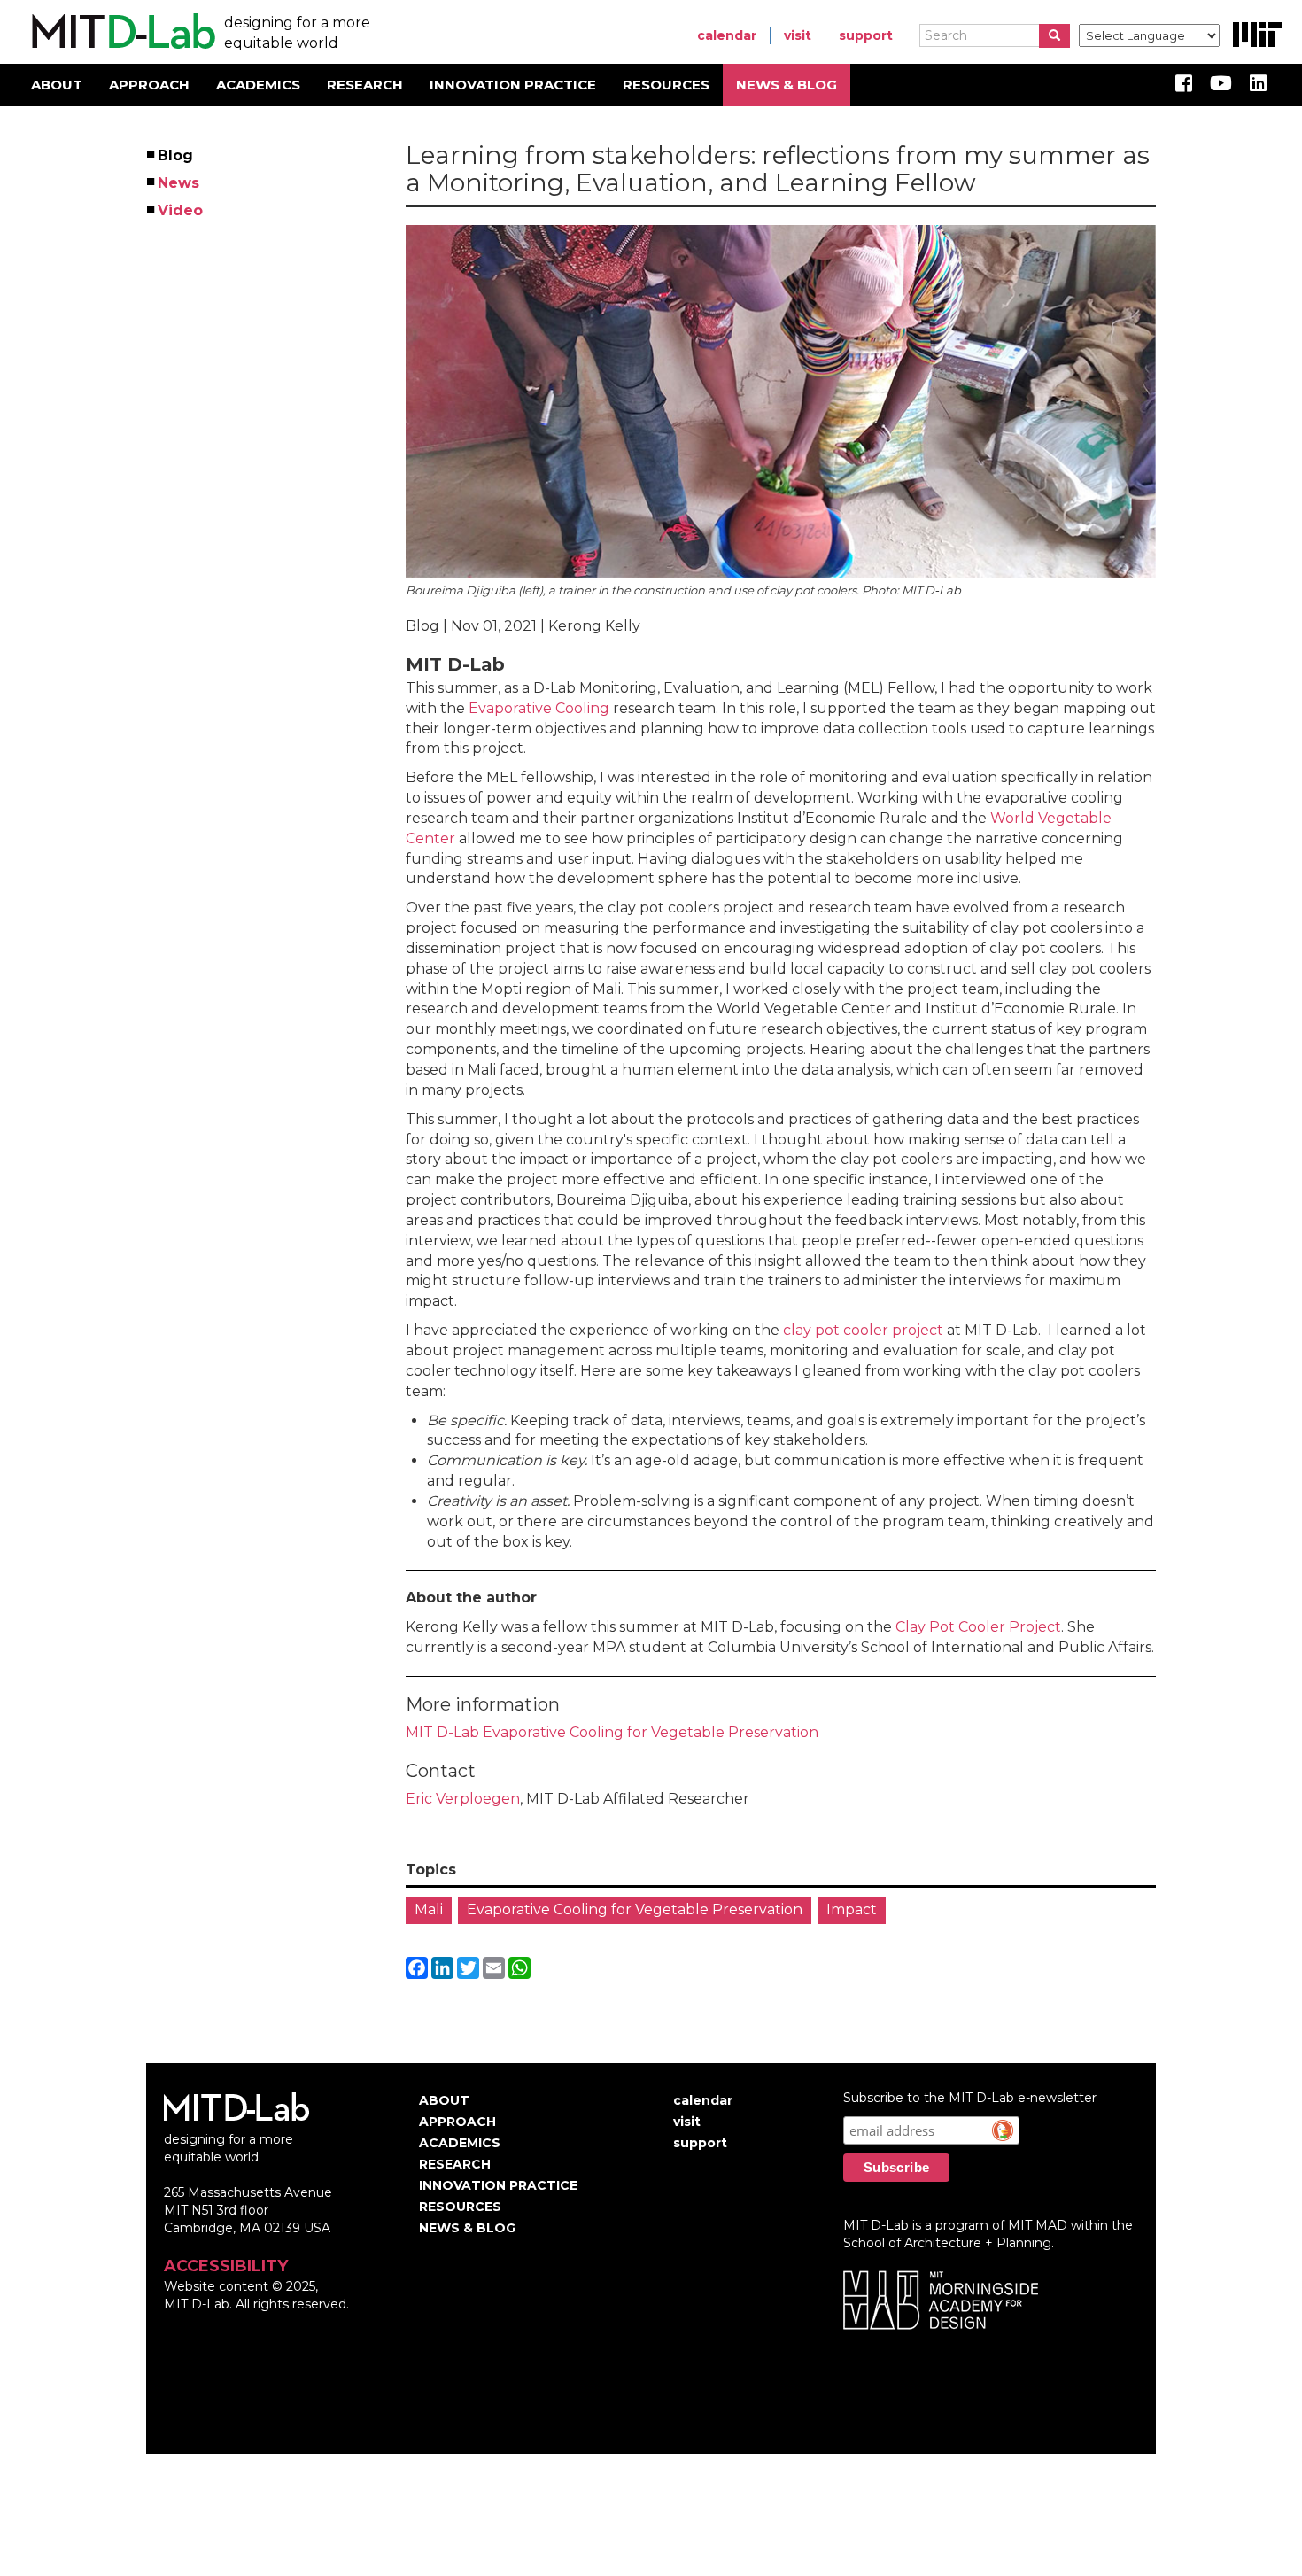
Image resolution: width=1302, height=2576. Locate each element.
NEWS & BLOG (787, 85)
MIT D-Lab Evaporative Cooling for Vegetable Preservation (612, 1732)
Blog (176, 155)
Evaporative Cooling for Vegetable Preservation (635, 1909)
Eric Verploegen (463, 1799)
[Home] (121, 32)
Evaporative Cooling (539, 708)
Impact (852, 1909)
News (179, 183)
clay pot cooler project (863, 1330)
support (866, 35)
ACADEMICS (258, 85)
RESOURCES (666, 85)
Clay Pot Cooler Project (978, 1627)
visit (798, 35)
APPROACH (149, 85)
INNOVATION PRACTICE (513, 85)
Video (181, 210)
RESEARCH (365, 85)
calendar (727, 35)
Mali (429, 1909)
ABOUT (57, 85)
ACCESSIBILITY (226, 2266)
